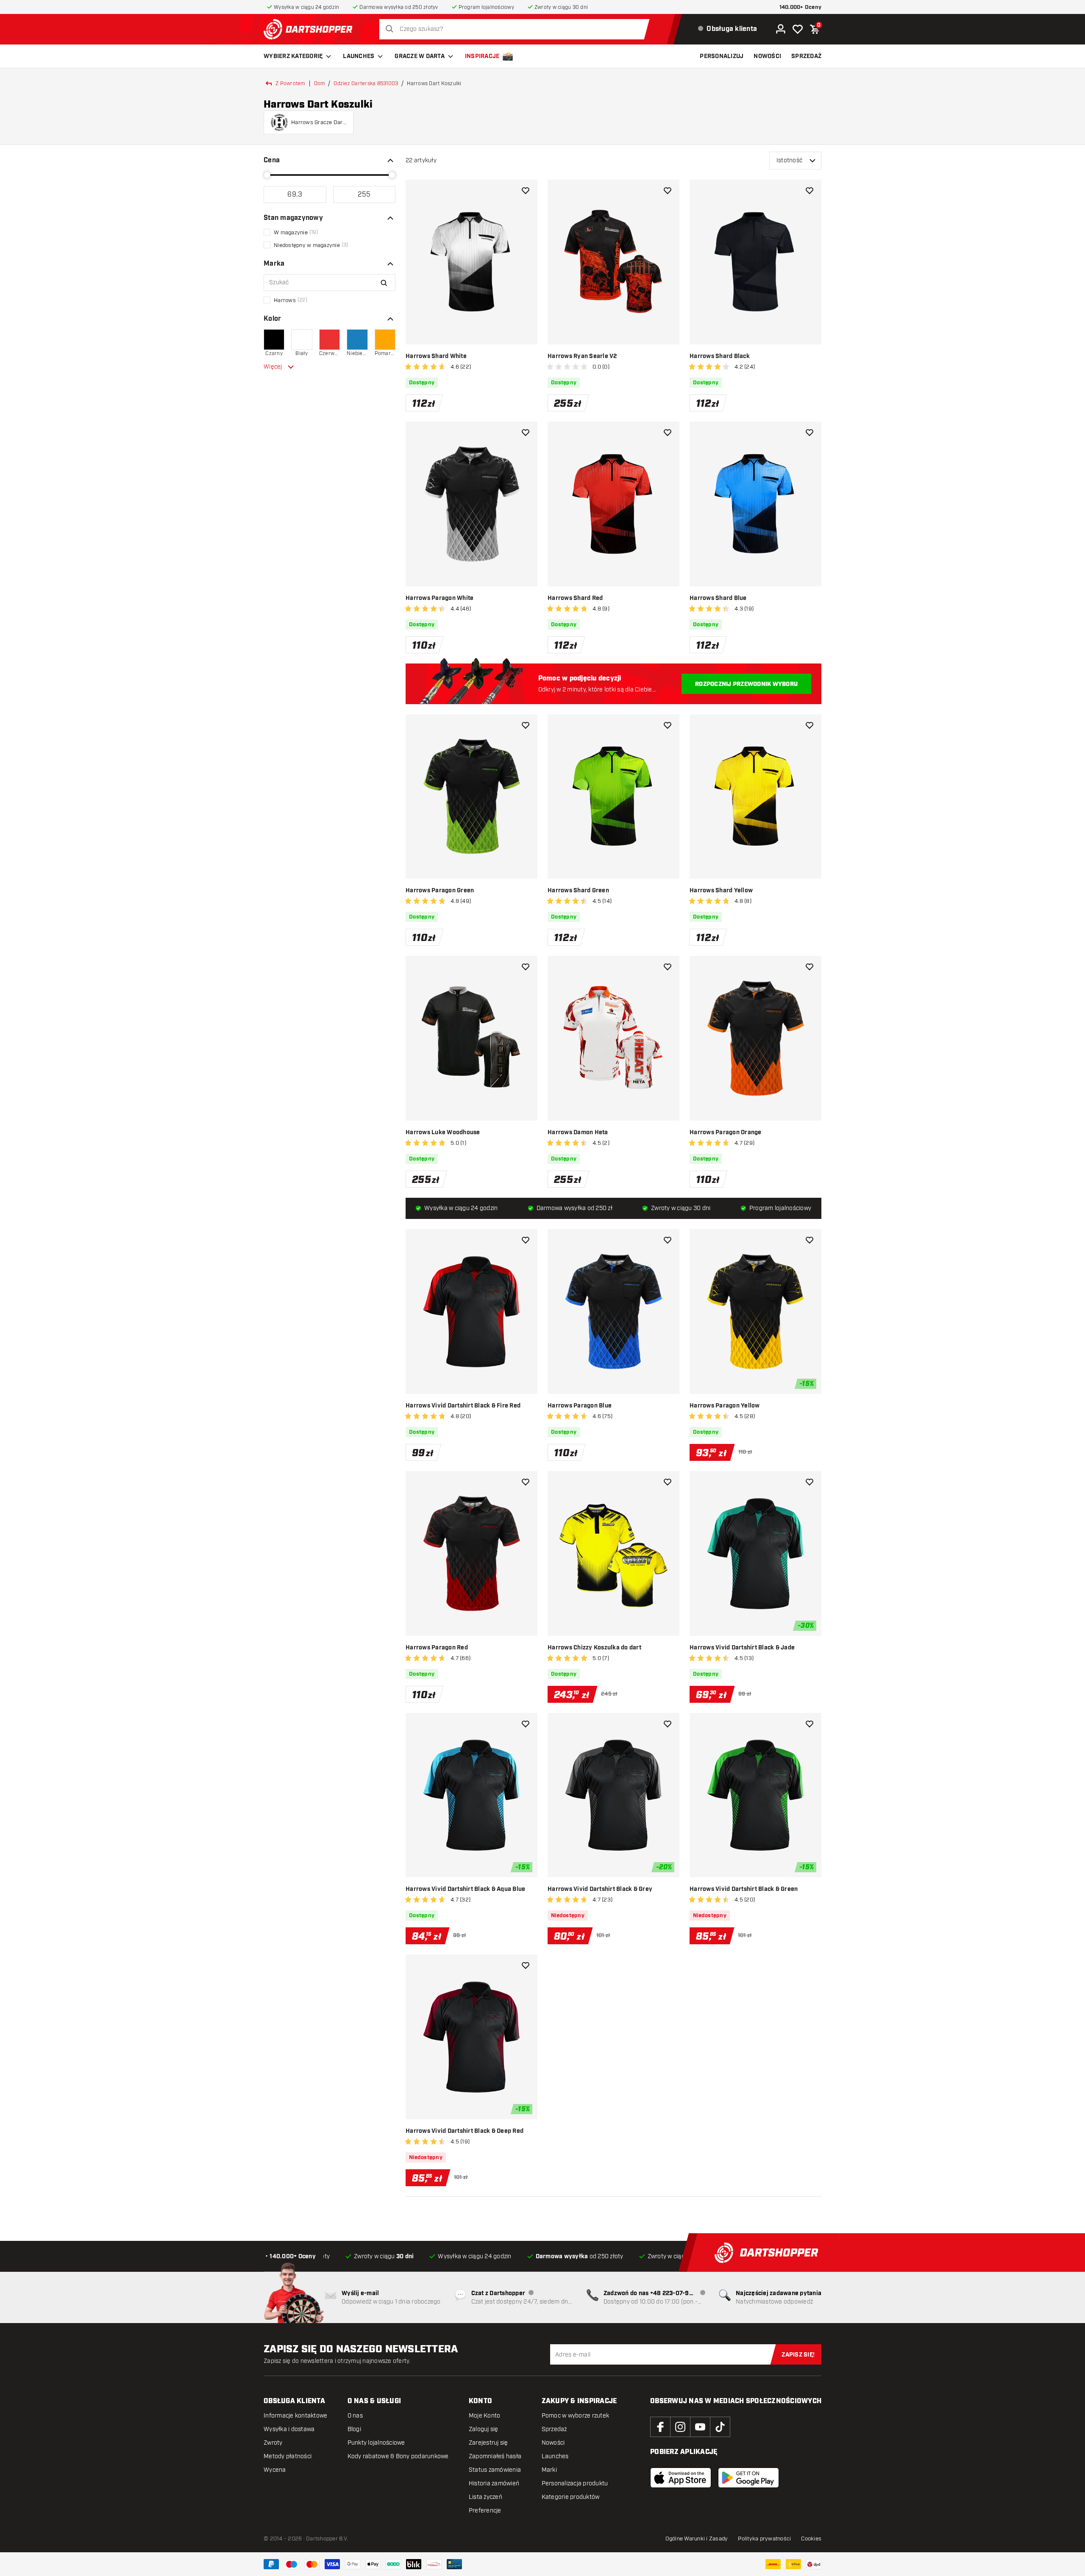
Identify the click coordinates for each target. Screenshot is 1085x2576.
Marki (549, 2470)
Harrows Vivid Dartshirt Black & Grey (600, 1889)
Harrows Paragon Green (440, 891)
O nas (355, 2416)
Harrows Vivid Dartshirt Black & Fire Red (463, 1406)
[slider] (267, 175)
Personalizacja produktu (575, 2483)
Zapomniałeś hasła (495, 2456)
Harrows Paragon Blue (580, 1406)
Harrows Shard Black (720, 356)
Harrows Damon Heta (578, 1133)
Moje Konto (485, 2416)
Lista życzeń (485, 2497)
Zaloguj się (484, 2429)
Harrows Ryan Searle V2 (582, 356)
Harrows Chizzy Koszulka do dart (594, 1648)
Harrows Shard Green (578, 891)
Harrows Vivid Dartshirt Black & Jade (742, 1648)
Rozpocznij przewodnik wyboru (746, 684)
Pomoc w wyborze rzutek (576, 2416)
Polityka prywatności (764, 2539)
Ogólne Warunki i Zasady (697, 2539)
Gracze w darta (420, 56)
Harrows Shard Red (575, 598)
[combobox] (517, 29)
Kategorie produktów (571, 2497)
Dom (320, 83)
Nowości (553, 2443)
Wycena (275, 2470)
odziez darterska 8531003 (366, 83)
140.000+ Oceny (801, 7)
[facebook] (660, 2427)
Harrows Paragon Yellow (725, 1406)
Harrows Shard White (436, 356)
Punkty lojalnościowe (376, 2443)
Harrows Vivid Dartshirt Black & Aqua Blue (465, 1889)
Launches (359, 56)
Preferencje (485, 2511)
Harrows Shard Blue (718, 598)
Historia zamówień (494, 2483)
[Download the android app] (748, 2478)
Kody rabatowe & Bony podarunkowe (398, 2456)
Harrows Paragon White (440, 598)
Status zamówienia (495, 2470)
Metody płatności (288, 2456)
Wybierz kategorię (293, 56)
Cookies (811, 2539)
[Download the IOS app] (681, 2478)
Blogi (354, 2429)
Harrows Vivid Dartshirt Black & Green (744, 1889)
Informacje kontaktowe (295, 2416)
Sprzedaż (554, 2429)
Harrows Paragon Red (437, 1648)
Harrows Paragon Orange (726, 1133)
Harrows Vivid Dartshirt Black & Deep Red (465, 2131)
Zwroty (273, 2443)
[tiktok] (720, 2427)
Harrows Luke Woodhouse (443, 1133)
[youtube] (700, 2427)
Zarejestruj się (488, 2443)
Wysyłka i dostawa (289, 2429)
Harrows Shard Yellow (721, 891)
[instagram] (680, 2427)
